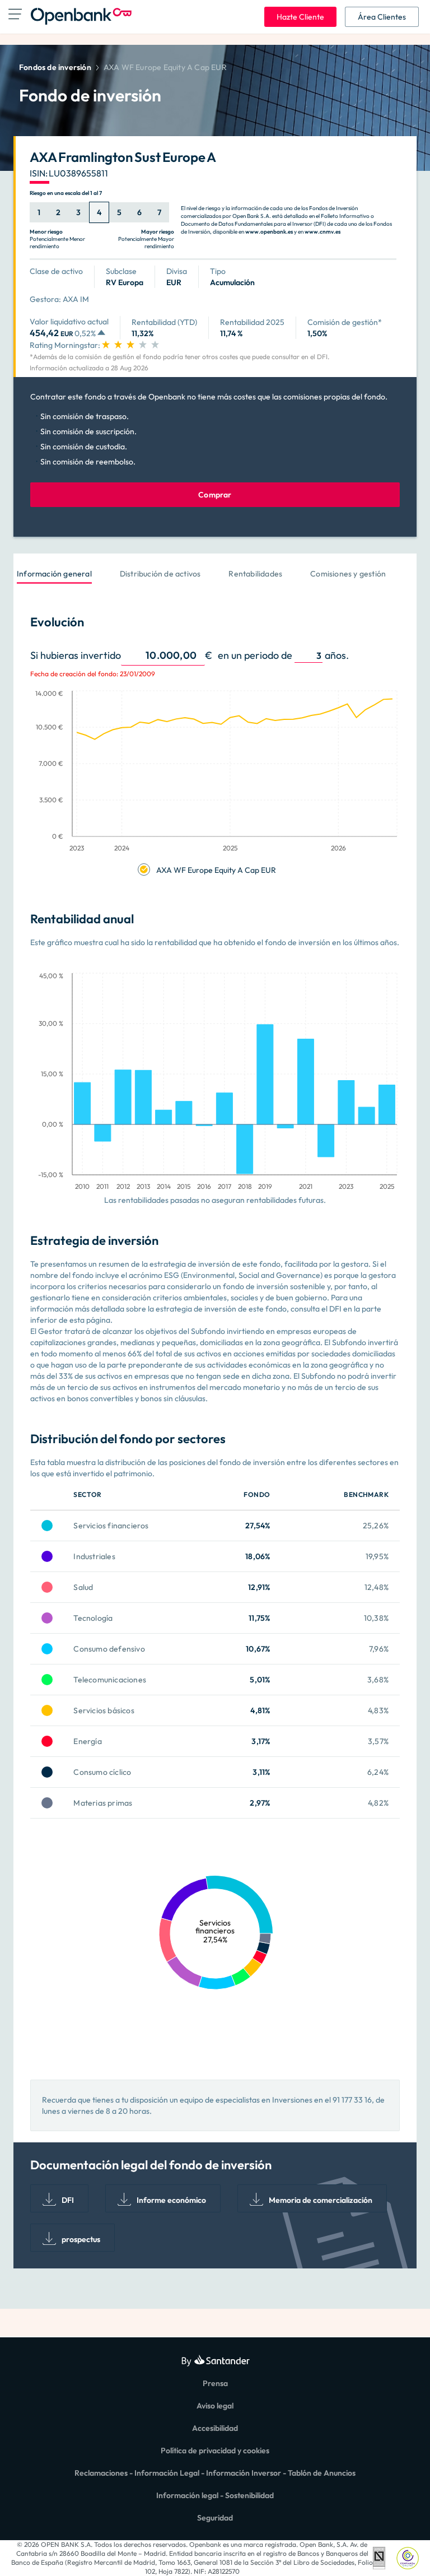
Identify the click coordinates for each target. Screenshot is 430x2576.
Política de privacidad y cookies (215, 2451)
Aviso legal (215, 2406)
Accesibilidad (215, 2428)
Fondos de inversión (55, 67)
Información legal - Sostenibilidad (215, 2495)
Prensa (215, 2383)
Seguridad (215, 2518)
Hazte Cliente (300, 17)
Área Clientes (382, 17)
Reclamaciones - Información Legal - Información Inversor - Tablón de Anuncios (215, 2473)
